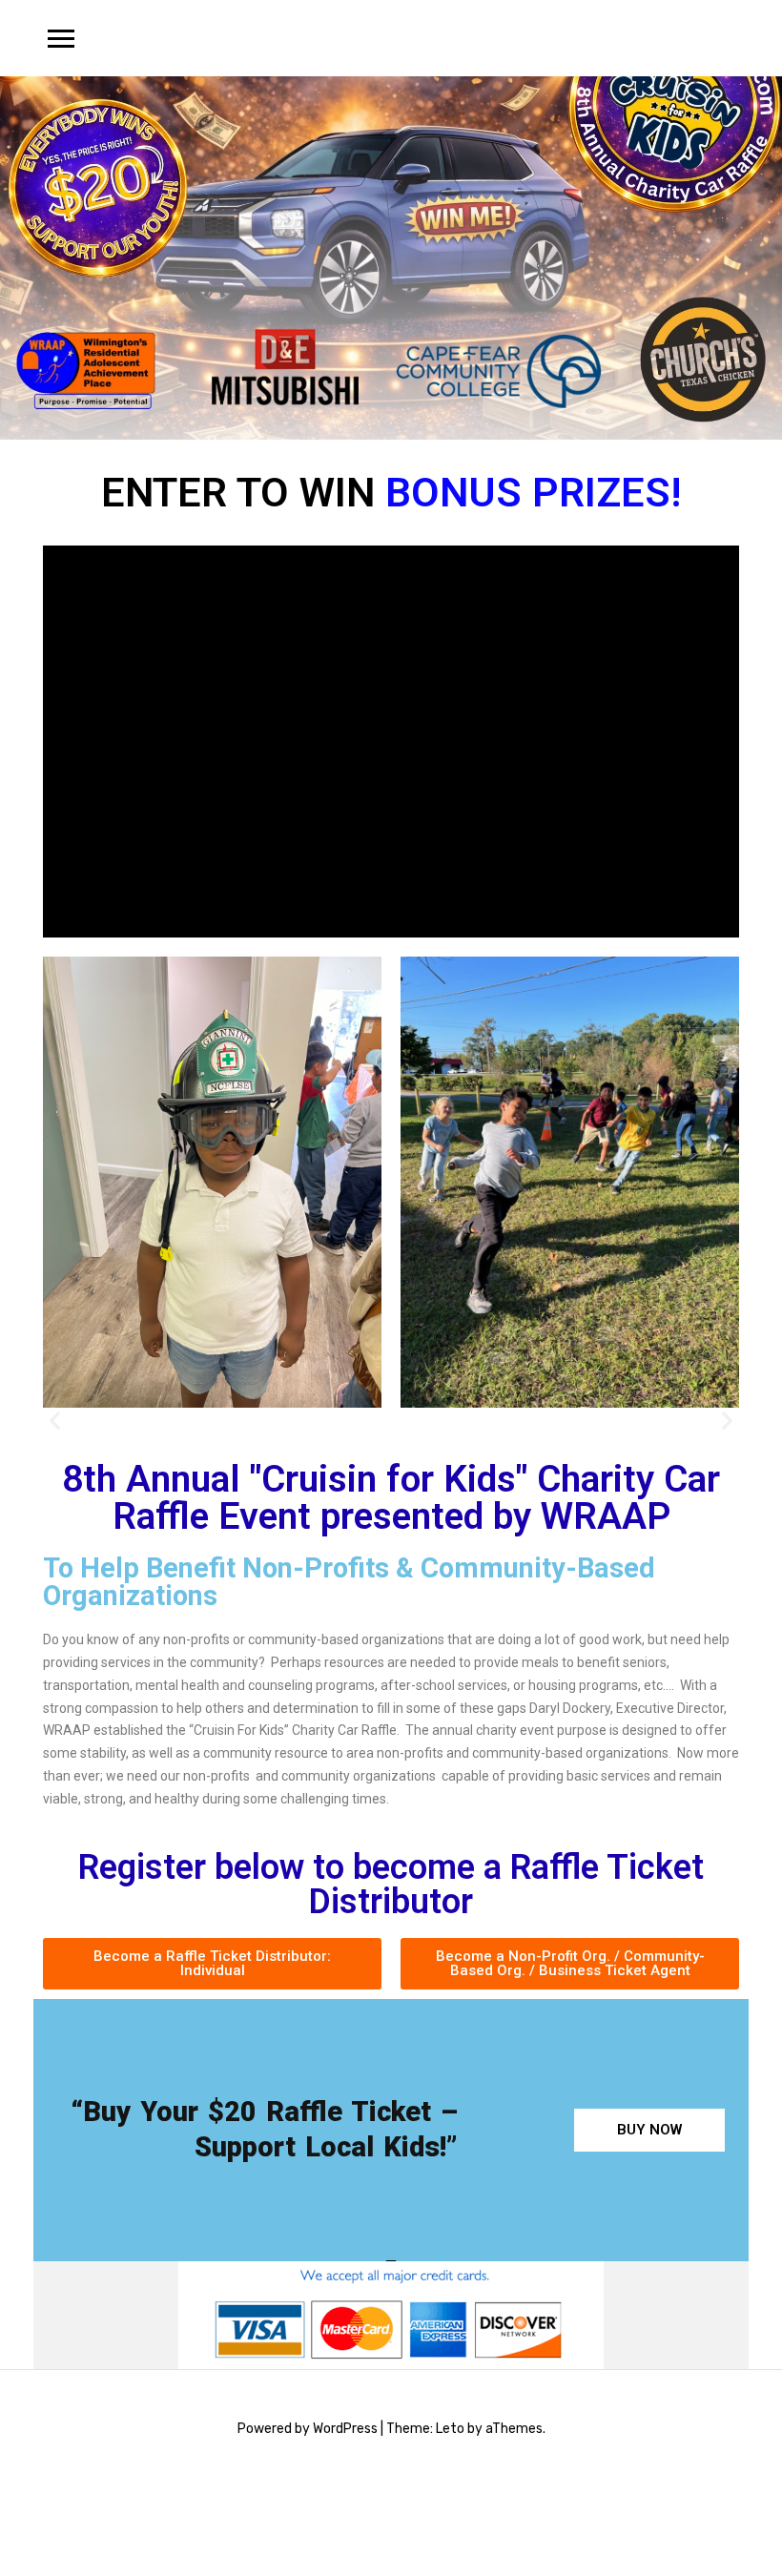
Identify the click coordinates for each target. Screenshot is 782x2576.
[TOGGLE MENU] (61, 38)
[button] (55, 1421)
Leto (450, 2429)
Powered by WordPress (308, 2429)
